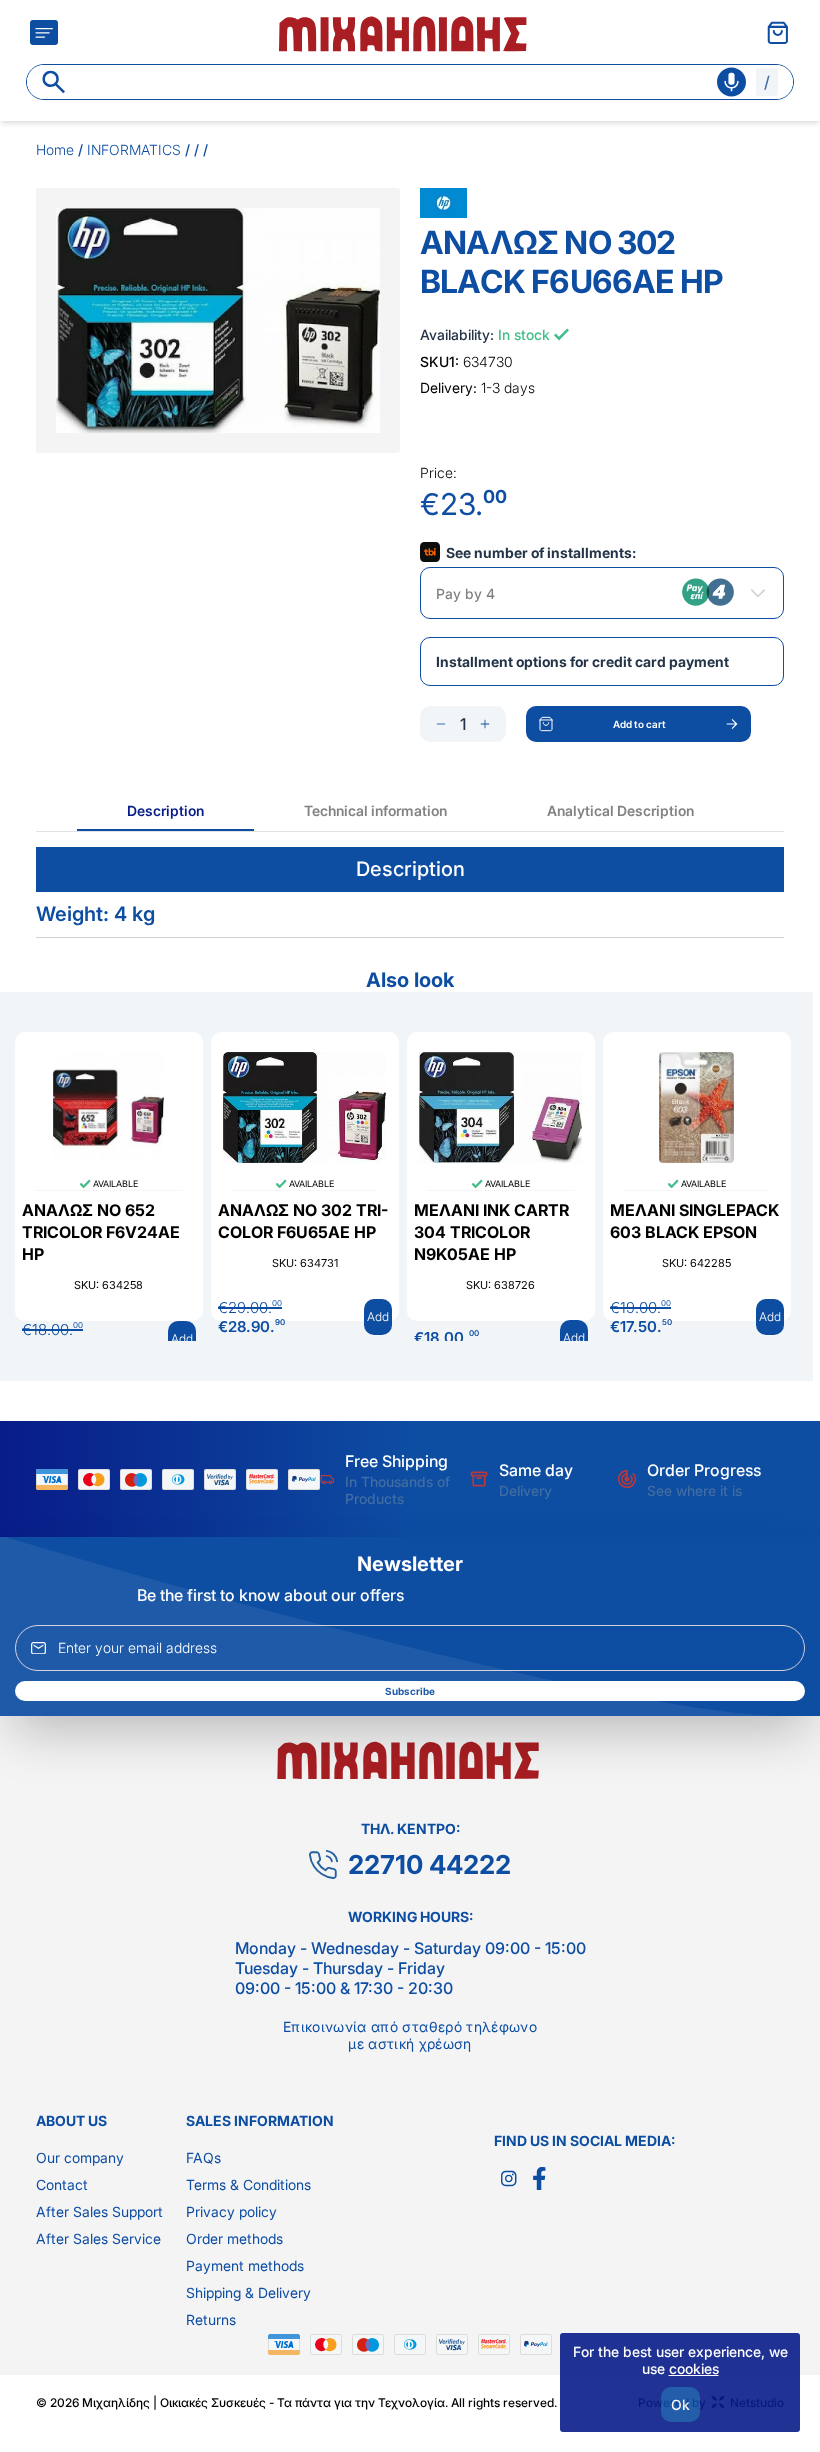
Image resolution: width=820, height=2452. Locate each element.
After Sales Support (99, 2211)
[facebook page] (539, 2179)
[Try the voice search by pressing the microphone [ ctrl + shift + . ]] (731, 82)
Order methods (234, 2238)
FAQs (203, 2157)
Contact (62, 2184)
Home (55, 149)
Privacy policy (231, 2211)
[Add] (485, 724)
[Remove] (441, 724)
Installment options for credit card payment (582, 661)
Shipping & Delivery (248, 2292)
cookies (694, 2368)
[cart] (778, 32)
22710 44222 (429, 1864)
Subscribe (410, 1691)
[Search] (54, 82)
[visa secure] (225, 1479)
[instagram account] (509, 2179)
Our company (80, 2157)
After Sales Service (98, 2238)
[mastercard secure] (267, 1479)
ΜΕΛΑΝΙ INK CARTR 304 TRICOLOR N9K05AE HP (491, 1232)
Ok (680, 2404)
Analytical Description (620, 810)
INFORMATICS (134, 149)
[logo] (404, 32)
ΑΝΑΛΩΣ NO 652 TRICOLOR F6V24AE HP (101, 1232)
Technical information (375, 810)
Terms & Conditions (248, 2184)
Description (165, 810)
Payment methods (245, 2265)
